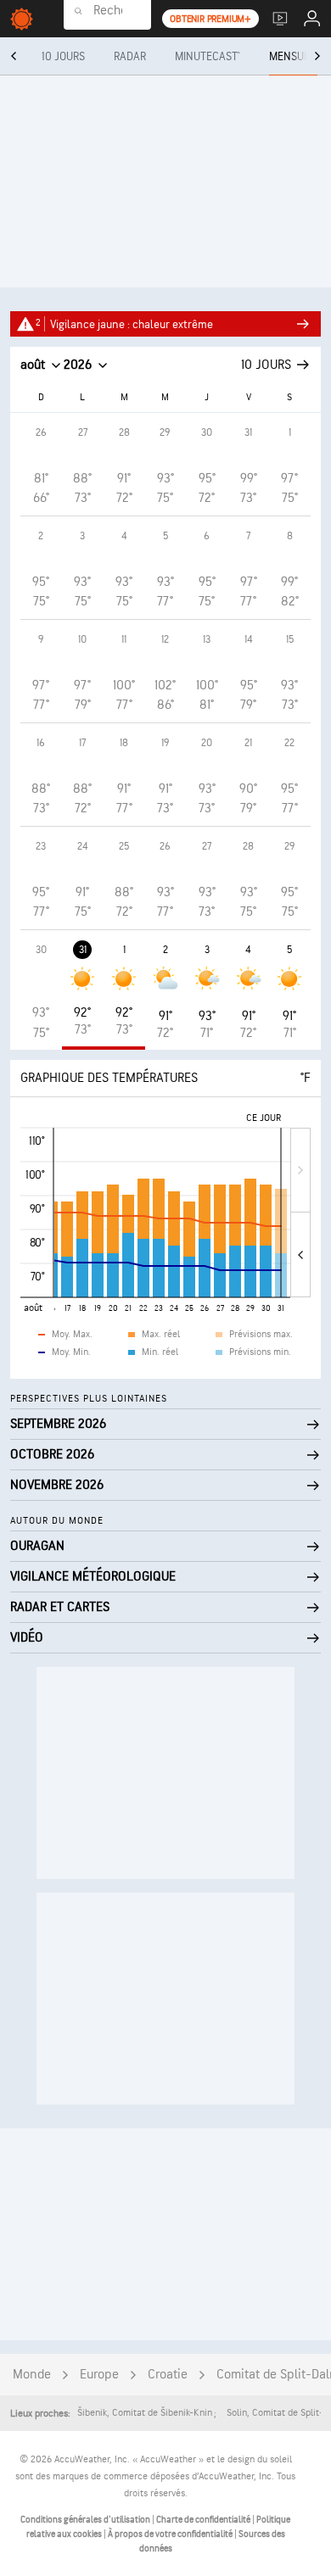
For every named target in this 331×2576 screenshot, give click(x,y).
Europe (99, 2375)
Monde (32, 2375)
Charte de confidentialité (204, 2520)
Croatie (168, 2375)
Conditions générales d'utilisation (86, 2520)
